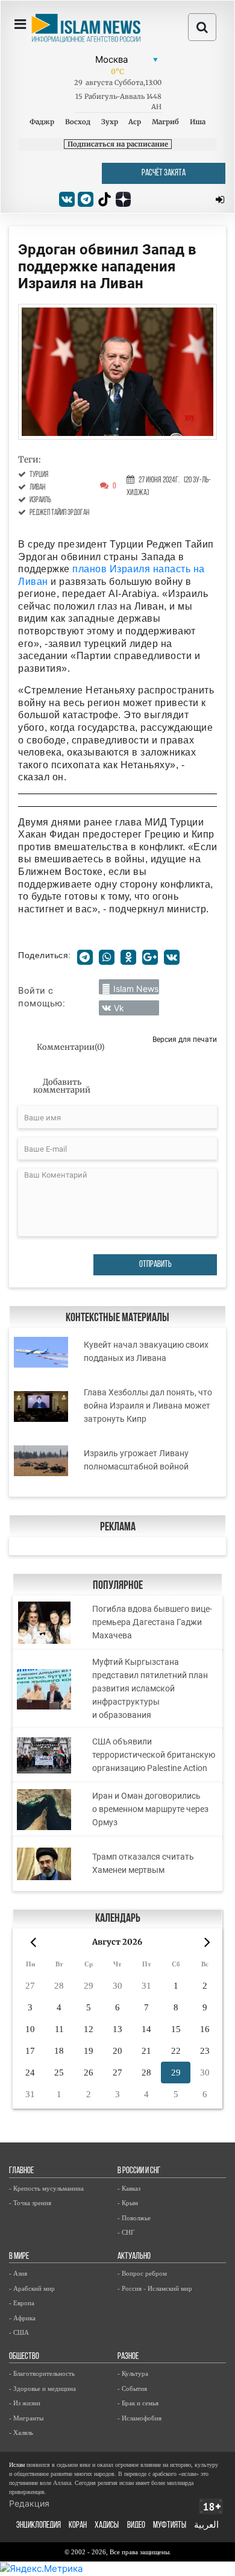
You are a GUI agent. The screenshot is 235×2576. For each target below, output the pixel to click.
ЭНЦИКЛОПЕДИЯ (39, 2526)
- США (19, 2332)
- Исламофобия (139, 2418)
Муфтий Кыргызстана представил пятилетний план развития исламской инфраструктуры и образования (150, 1688)
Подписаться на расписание (118, 144)
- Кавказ (129, 2188)
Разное (128, 2357)
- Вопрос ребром (142, 2273)
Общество (24, 2357)
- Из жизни (25, 2403)
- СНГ (126, 2232)
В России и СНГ (139, 2171)
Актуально (134, 2257)
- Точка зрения (30, 2203)
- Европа (22, 2303)
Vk (119, 1008)
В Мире (19, 2257)
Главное (21, 2171)
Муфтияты (170, 2526)
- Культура (133, 2373)
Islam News (136, 989)
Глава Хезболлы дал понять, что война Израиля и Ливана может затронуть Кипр (148, 1406)
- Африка (22, 2318)
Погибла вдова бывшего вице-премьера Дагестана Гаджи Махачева (152, 1622)
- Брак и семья (138, 2403)
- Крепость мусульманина (46, 2188)
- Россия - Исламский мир (155, 2288)
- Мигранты (26, 2418)
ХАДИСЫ (107, 2526)
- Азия (18, 2273)
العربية (206, 2526)
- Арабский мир (32, 2288)
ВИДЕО (136, 2526)
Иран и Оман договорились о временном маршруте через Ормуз (150, 1809)
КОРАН (78, 2526)
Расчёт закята (164, 173)
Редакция (29, 2503)
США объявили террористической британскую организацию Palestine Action (154, 1755)
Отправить (155, 1265)
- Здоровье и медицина (42, 2388)
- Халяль (21, 2432)
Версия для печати (185, 1039)
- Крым (128, 2203)
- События (132, 2388)
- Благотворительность (42, 2373)
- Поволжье (134, 2218)
